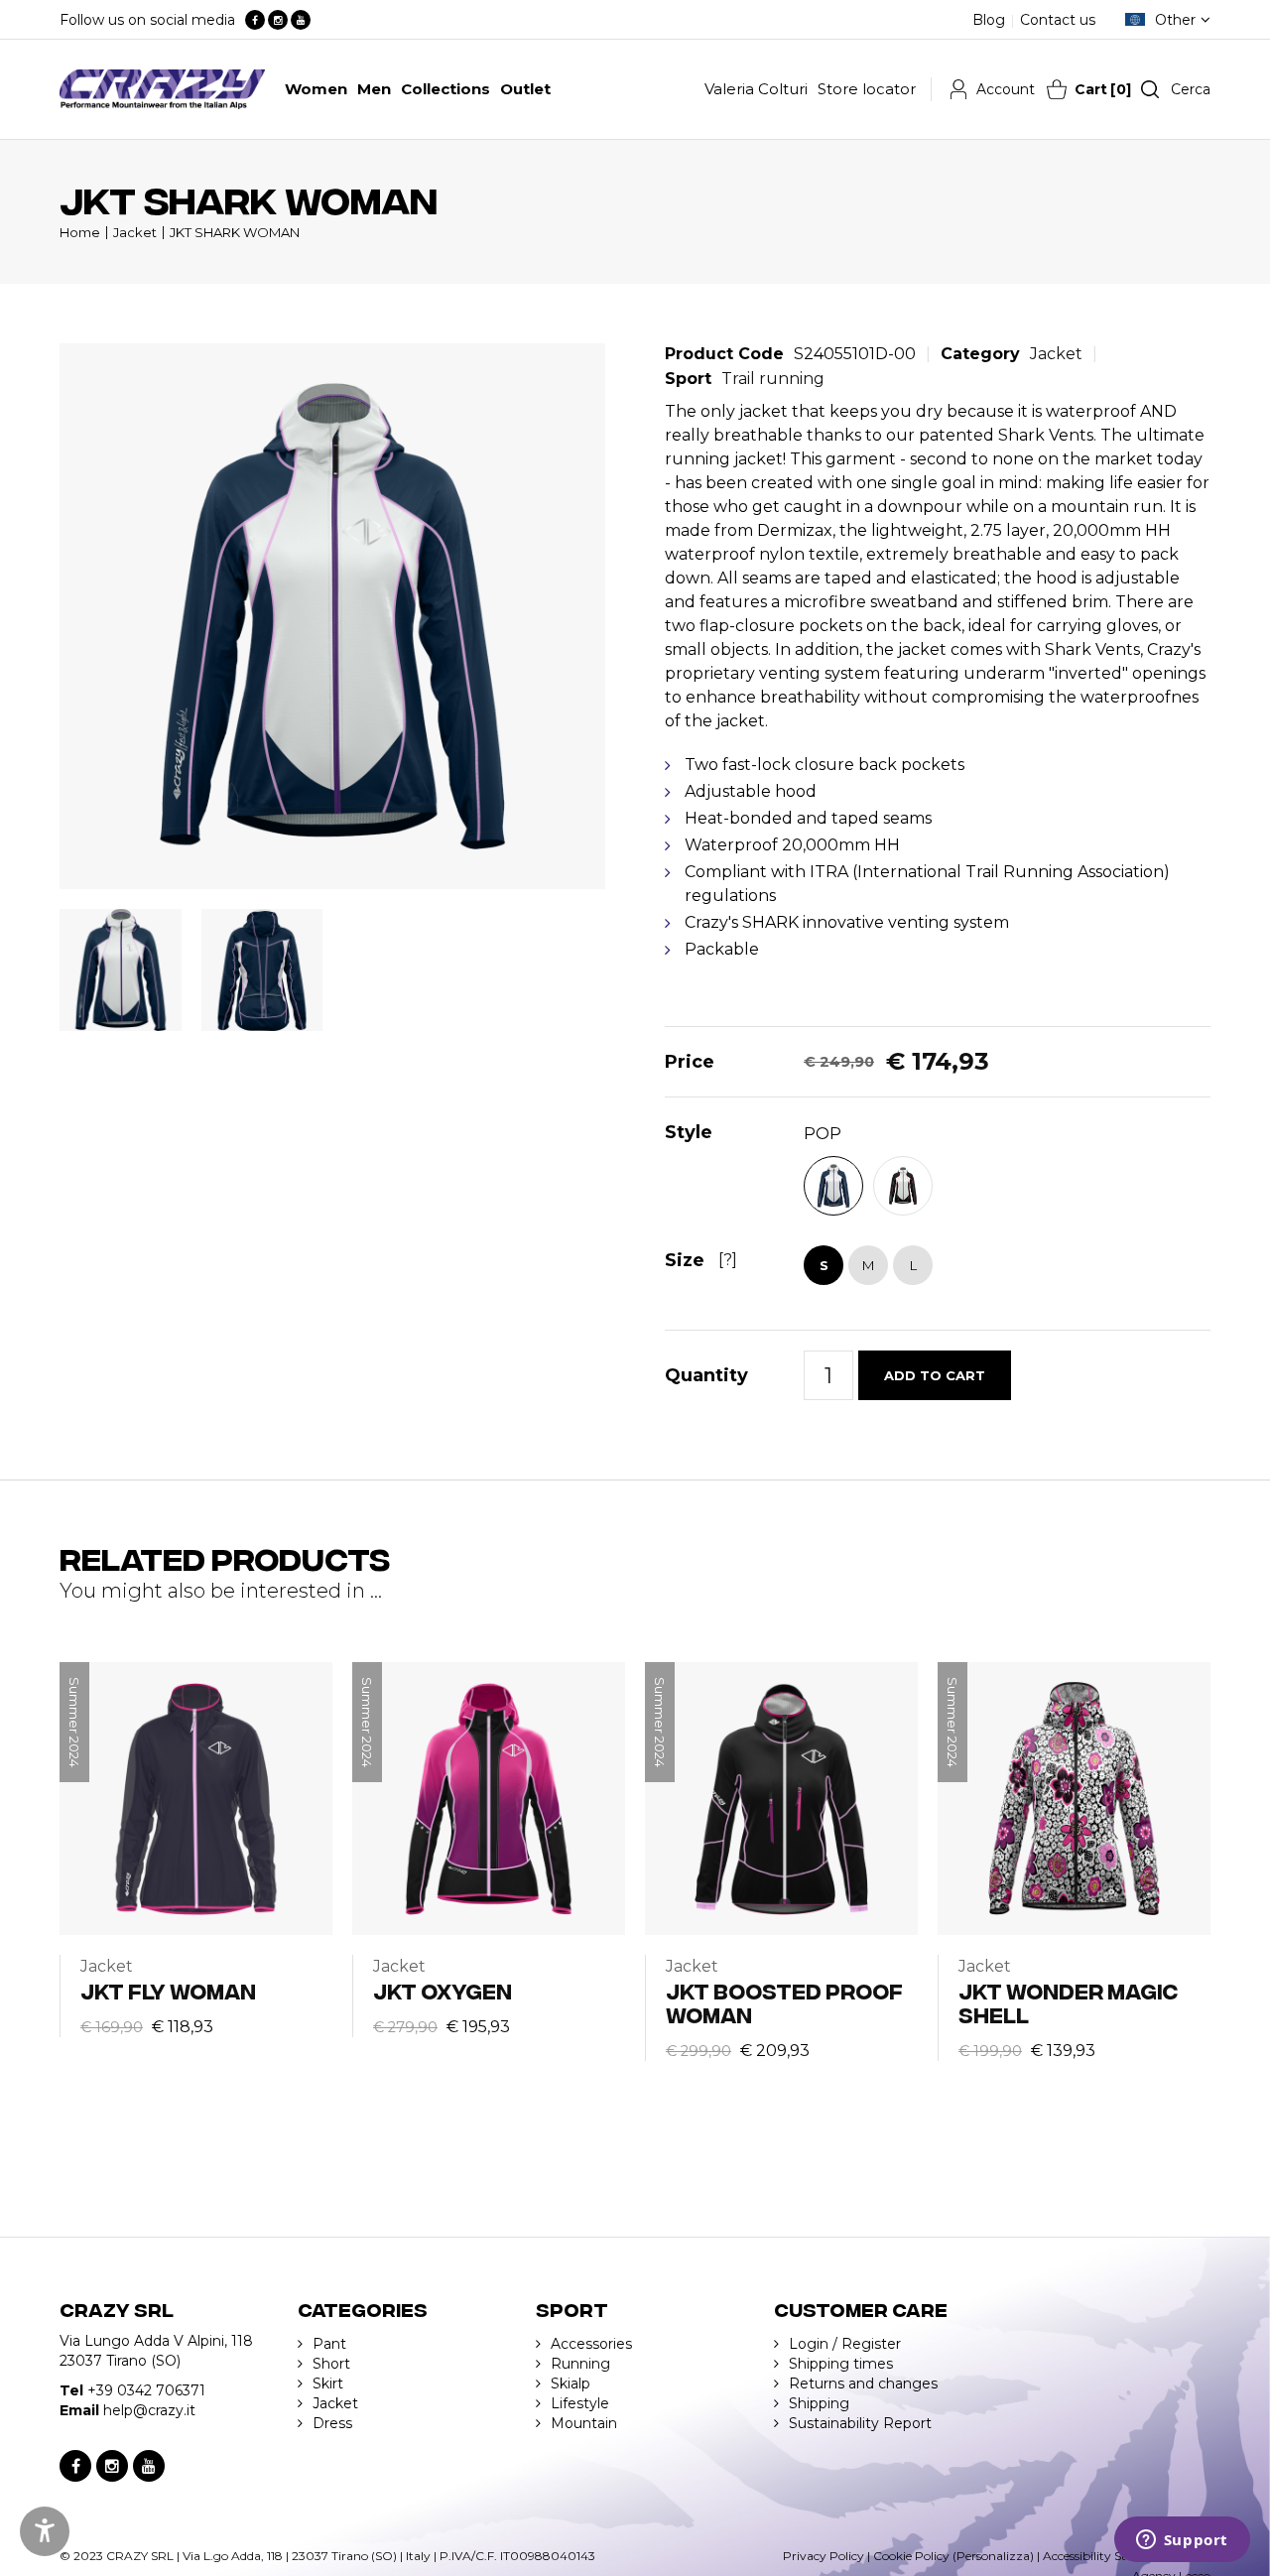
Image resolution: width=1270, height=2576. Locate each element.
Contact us (1058, 20)
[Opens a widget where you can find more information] (1182, 2541)
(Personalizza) (993, 2556)
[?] (728, 1260)
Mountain (584, 2423)
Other (1175, 20)
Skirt (328, 2383)
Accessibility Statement (1109, 2556)
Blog (989, 20)
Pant (329, 2344)
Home (80, 232)
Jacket (135, 232)
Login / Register (845, 2344)
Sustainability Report (860, 2423)
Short (331, 2364)
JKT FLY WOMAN (168, 1990)
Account (1006, 89)
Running (580, 2364)
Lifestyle (580, 2403)
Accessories (591, 2344)
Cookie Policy (911, 2556)
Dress (332, 2423)
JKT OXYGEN (443, 1990)
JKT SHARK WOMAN (235, 232)
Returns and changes (863, 2383)
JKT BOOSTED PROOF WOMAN (784, 2002)
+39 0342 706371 (146, 2390)
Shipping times (841, 2364)
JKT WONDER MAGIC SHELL (1068, 2002)
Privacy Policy (824, 2556)
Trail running (773, 379)
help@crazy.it (149, 2410)
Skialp (571, 2383)
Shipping (819, 2403)
